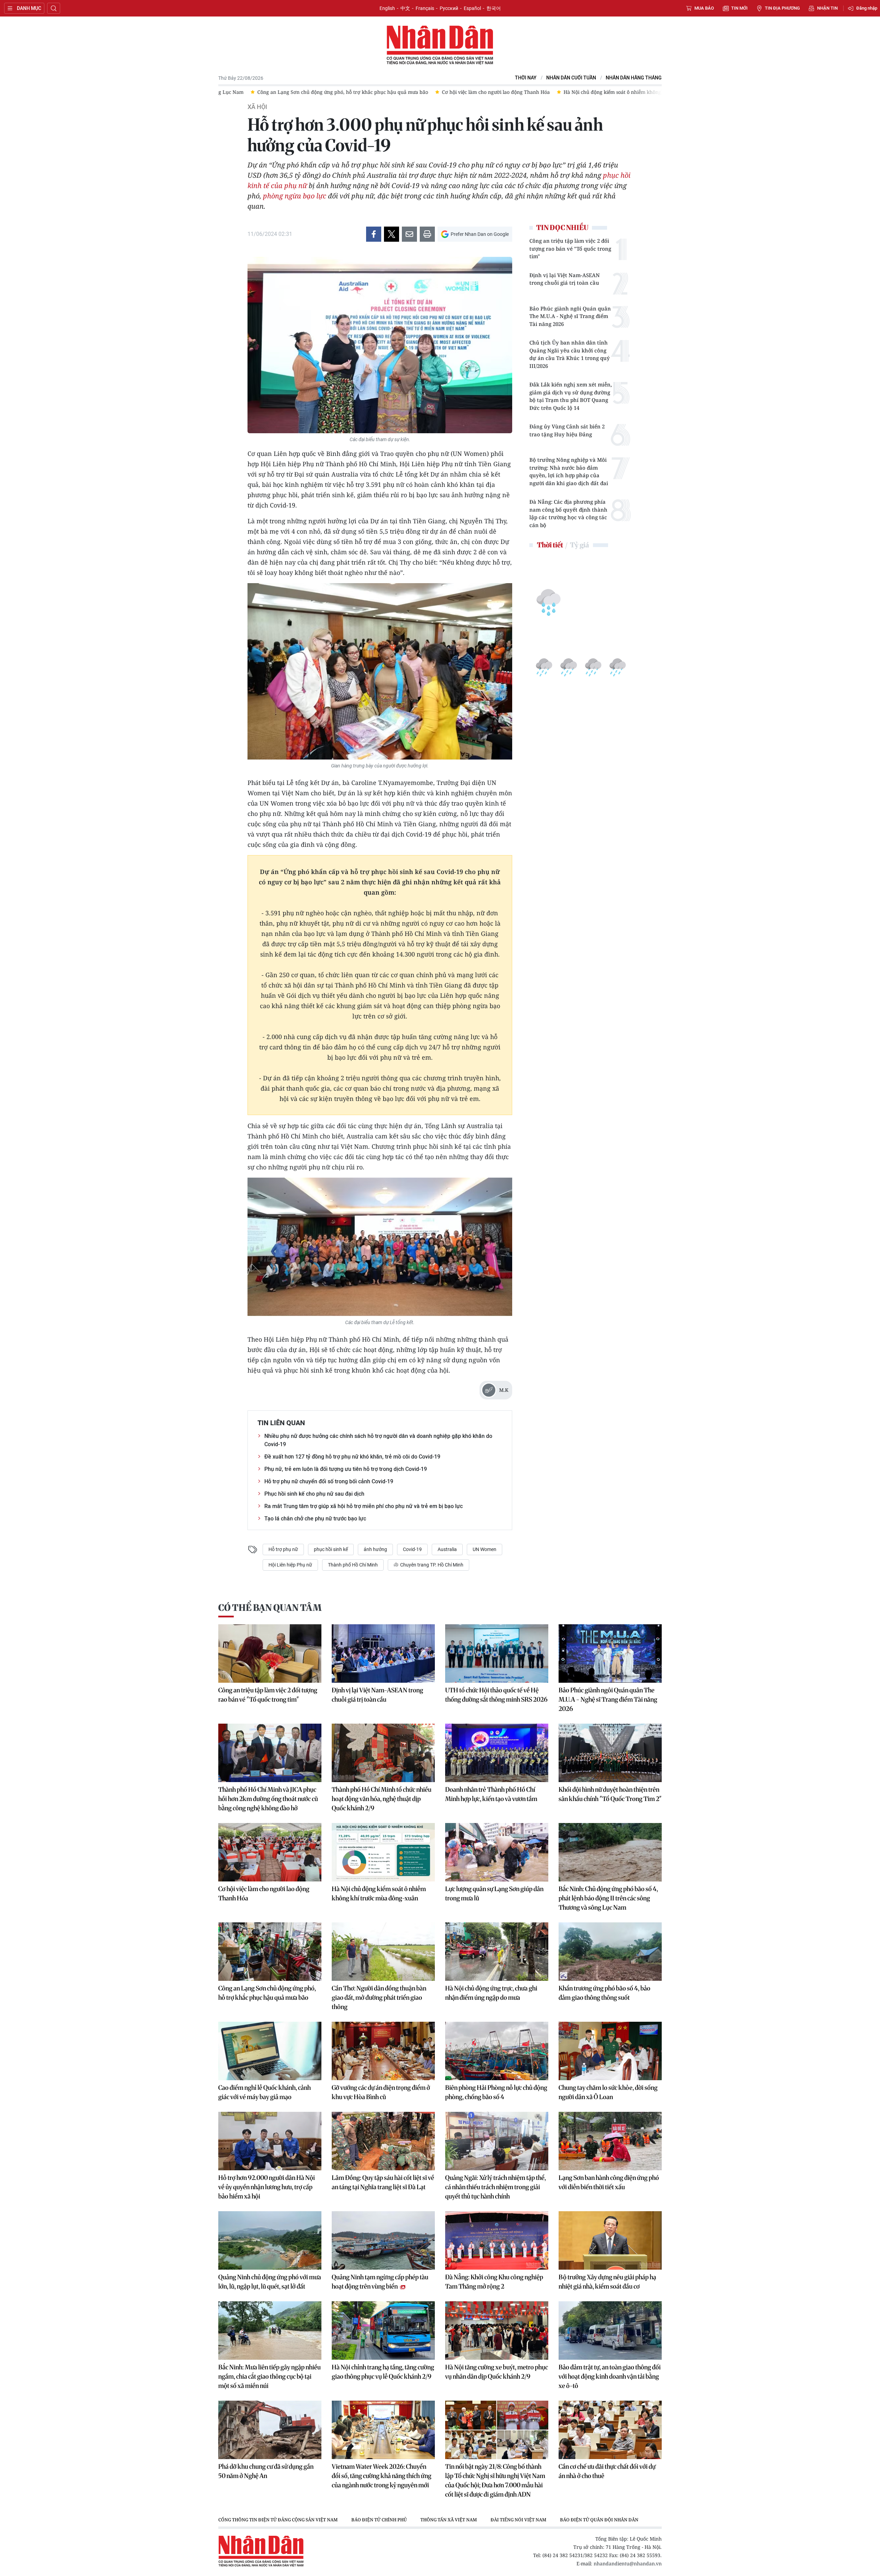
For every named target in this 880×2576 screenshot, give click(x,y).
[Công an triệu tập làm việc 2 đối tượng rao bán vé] (270, 1653)
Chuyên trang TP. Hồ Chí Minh (431, 1565)
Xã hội (257, 107)
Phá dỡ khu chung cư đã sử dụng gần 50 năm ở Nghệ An (266, 2471)
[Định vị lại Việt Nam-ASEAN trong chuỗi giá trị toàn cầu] (383, 1653)
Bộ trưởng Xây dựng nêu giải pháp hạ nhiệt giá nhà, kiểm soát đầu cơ (607, 2282)
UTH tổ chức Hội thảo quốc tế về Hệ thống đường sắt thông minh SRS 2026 (496, 1695)
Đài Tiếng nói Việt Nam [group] (518, 2520)
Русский (449, 8)
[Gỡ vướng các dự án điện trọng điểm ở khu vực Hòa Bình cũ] (383, 2051)
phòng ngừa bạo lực (295, 196)
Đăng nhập (867, 8)
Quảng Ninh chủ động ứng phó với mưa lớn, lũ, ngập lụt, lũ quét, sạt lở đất (270, 2282)
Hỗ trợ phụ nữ (283, 1549)
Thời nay (526, 78)
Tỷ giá (579, 545)
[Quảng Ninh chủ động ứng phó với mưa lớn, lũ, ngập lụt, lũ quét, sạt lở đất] (270, 2240)
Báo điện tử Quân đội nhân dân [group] (599, 2520)
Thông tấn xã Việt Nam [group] (449, 2520)
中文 (405, 8)
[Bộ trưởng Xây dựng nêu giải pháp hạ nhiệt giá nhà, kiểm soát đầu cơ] (610, 2240)
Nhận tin (827, 8)
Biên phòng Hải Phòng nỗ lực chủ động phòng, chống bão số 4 (496, 2092)
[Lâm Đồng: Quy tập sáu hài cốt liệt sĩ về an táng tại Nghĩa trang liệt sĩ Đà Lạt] (383, 2141)
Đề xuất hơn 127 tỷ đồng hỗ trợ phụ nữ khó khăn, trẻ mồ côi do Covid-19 (352, 1457)
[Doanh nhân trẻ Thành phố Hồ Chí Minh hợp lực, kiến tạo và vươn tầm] (497, 1753)
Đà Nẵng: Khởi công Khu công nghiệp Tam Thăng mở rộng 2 (494, 2282)
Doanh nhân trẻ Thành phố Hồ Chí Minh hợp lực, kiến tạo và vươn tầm (491, 1794)
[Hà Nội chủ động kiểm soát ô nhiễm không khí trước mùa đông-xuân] (383, 1852)
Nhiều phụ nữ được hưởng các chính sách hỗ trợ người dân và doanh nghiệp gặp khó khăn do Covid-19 (378, 1440)
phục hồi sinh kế (331, 1549)
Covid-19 (412, 1549)
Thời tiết (550, 545)
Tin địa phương (782, 8)
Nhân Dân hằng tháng (634, 78)
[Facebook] (374, 234)
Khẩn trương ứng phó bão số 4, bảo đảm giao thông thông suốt (604, 1993)
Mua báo (704, 8)
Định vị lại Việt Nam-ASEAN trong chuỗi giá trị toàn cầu (565, 279)
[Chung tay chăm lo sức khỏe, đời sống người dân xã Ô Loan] (610, 2051)
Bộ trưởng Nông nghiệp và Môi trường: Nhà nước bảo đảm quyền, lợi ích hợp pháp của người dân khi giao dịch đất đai (569, 471)
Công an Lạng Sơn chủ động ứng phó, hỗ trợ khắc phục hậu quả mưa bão (267, 1993)
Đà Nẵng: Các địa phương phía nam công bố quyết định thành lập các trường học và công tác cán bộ (568, 513)
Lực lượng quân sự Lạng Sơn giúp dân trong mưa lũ (494, 1893)
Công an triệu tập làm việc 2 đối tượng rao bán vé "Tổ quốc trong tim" (570, 248)
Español (472, 8)
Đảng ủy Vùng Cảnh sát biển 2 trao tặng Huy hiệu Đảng (567, 430)
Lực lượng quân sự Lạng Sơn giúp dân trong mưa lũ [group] (602, 92)
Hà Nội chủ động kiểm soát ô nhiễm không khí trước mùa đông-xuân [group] (449, 92)
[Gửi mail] (409, 234)
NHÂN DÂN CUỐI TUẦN (571, 78)
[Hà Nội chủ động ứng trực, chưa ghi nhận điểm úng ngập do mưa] (497, 1952)
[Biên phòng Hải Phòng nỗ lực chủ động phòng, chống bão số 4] (497, 2051)
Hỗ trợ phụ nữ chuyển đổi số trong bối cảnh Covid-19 (329, 1481)
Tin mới (739, 8)
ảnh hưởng (375, 1549)
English (387, 8)
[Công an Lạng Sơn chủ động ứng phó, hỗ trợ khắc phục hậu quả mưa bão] (270, 1952)
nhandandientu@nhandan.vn (628, 2563)
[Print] (427, 234)
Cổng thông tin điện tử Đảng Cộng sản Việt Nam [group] (278, 2520)
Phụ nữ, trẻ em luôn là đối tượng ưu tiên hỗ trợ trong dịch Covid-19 (346, 1469)
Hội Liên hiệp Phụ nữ (290, 1565)
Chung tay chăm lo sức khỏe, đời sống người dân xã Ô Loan (608, 2092)
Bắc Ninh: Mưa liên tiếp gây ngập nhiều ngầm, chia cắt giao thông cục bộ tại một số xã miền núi (269, 2376)
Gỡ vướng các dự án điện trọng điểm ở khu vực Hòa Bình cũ (381, 2092)
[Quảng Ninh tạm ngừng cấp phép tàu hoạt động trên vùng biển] (383, 2240)
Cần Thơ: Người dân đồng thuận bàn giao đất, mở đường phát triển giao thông (379, 1998)
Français (425, 8)
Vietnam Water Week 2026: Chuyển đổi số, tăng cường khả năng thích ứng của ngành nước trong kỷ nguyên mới (382, 2476)
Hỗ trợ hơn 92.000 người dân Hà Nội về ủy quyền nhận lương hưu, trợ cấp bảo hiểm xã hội (267, 2187)
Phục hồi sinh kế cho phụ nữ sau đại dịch (314, 1494)
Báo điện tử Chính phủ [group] (379, 2520)
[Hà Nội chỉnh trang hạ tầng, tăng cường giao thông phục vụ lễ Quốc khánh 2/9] (383, 2331)
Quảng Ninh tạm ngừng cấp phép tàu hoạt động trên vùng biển (380, 2282)
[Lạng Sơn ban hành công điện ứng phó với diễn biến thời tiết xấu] (610, 2141)
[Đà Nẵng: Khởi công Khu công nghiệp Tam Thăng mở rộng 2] (497, 2240)
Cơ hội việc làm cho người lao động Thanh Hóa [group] (302, 92)
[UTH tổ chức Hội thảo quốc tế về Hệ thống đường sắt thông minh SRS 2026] (497, 1653)
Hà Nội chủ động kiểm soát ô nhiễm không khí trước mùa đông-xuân (379, 1893)
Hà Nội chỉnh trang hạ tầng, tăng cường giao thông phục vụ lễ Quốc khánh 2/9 (383, 2372)
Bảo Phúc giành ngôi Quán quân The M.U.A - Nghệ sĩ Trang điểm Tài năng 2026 (570, 316)
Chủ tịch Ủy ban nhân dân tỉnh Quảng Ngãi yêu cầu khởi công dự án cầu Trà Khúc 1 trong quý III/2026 (570, 354)
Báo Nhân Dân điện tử (440, 45)
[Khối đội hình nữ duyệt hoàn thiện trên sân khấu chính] (610, 1753)
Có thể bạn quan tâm (270, 1608)
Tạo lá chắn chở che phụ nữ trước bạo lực (315, 1519)
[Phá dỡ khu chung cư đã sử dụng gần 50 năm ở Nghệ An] (270, 2430)
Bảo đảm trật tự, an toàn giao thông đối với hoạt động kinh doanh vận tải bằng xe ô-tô (610, 2376)
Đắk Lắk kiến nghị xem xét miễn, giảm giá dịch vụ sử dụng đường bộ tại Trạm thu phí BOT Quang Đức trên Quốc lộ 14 (571, 396)
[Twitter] (392, 234)
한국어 (494, 8)
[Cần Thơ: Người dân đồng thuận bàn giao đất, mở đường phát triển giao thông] (383, 1952)
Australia (447, 1549)
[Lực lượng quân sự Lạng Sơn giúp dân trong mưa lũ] (497, 1852)
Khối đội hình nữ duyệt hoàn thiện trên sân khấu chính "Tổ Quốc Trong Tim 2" (610, 1794)
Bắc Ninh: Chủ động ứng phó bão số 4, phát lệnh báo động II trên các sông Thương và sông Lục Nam (608, 1898)
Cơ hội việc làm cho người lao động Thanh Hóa (264, 1893)
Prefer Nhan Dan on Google (480, 234)
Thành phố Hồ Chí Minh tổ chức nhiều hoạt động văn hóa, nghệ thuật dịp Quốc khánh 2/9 (382, 1799)
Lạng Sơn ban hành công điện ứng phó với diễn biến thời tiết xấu (609, 2182)
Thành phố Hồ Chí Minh (353, 1565)
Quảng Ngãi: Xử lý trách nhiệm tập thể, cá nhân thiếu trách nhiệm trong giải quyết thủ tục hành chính (496, 2187)
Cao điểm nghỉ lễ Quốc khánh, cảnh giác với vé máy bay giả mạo (265, 2092)
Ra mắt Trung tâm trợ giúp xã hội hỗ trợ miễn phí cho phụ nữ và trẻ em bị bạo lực (364, 1506)
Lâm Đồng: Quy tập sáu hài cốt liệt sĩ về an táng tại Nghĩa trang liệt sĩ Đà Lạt (383, 2182)
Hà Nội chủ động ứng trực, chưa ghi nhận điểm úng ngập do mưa (491, 1993)
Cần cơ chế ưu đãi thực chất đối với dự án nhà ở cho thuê (607, 2471)
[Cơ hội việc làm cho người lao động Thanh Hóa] (270, 1852)
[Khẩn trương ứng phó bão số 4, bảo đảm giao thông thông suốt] (610, 1952)
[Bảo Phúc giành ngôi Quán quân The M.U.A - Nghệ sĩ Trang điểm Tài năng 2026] (610, 1653)
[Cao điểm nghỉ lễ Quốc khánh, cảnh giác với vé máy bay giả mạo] (270, 2051)
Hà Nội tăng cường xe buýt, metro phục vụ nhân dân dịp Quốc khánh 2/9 (497, 2372)
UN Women (485, 1549)
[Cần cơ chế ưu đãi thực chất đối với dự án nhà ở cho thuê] (610, 2430)
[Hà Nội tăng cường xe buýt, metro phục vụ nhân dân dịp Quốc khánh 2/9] (497, 2331)
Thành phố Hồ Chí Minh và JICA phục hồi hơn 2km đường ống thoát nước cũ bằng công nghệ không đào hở (268, 1799)
